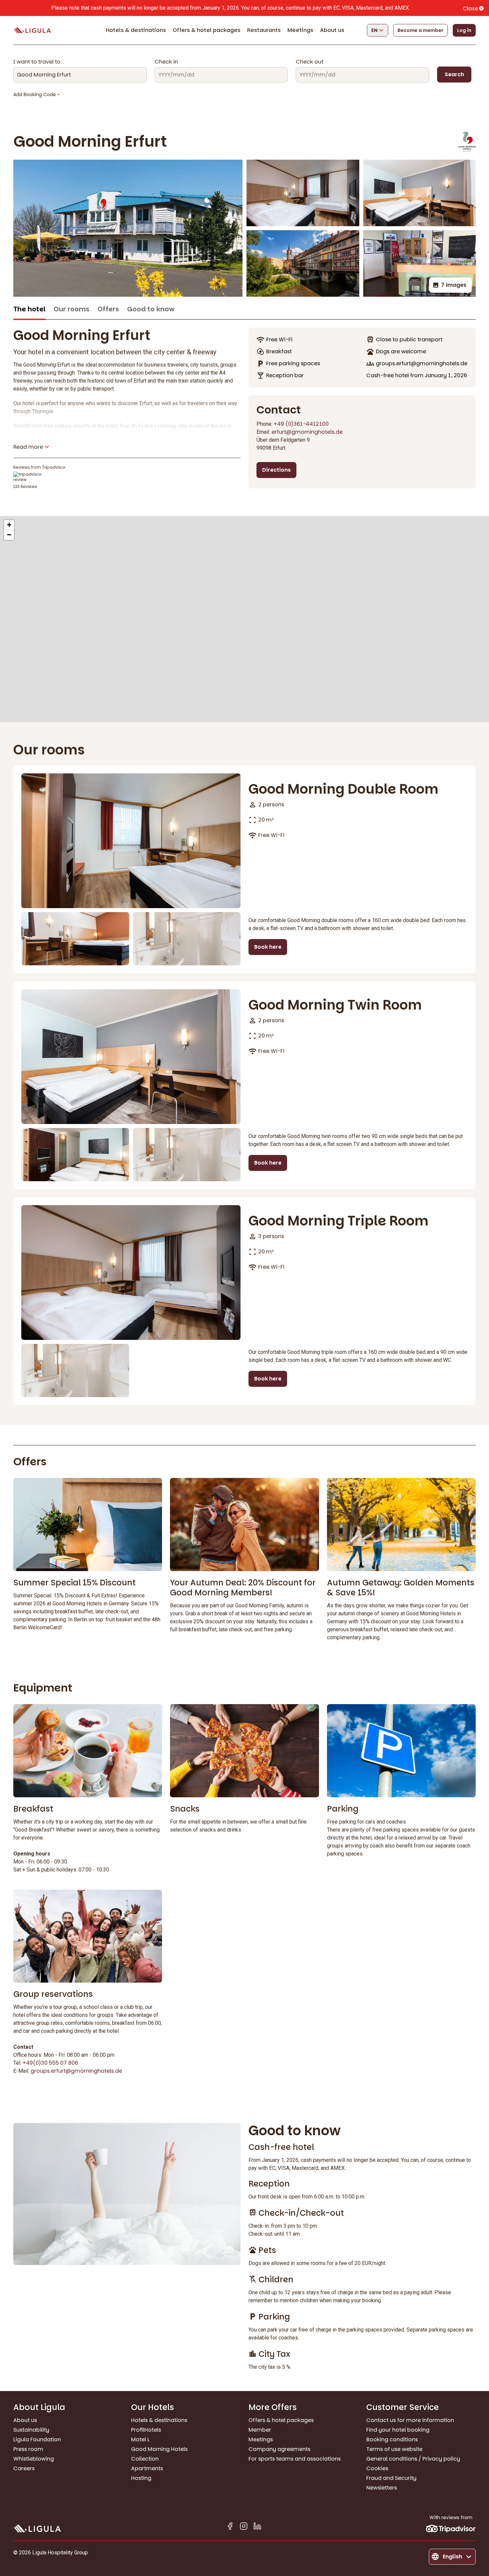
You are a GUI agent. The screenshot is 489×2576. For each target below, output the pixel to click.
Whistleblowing (34, 2459)
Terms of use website (394, 2449)
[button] (9, 525)
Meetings (300, 30)
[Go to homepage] (32, 30)
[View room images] (131, 841)
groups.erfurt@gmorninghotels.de (76, 2071)
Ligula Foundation (37, 2439)
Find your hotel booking (398, 2430)
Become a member (420, 30)
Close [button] (470, 8)
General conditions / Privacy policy (413, 2459)
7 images (454, 285)
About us (332, 30)
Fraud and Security (391, 2478)
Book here (268, 947)
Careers (24, 2468)
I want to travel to (37, 62)
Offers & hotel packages (207, 30)
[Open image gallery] (128, 228)
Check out (310, 62)
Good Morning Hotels (159, 2449)
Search (454, 74)
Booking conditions (392, 2439)
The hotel (29, 309)
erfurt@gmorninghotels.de (307, 432)
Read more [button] (28, 447)
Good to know (151, 309)
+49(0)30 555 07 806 (50, 2063)
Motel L (140, 2439)
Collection (145, 2459)
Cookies (377, 2468)
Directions (276, 470)
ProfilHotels (146, 2430)
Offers (108, 309)
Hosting (141, 2478)
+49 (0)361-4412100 (301, 424)
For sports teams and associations (295, 2459)
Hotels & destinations (136, 30)
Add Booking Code (35, 94)
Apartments (147, 2468)
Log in (464, 30)
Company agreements (279, 2449)
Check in (166, 62)
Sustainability (31, 2430)
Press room (28, 2449)
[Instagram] (244, 2527)
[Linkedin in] (257, 2527)
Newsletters (382, 2488)
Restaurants (264, 30)
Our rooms (72, 309)
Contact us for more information (410, 2420)
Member (260, 2430)
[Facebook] (230, 2527)
